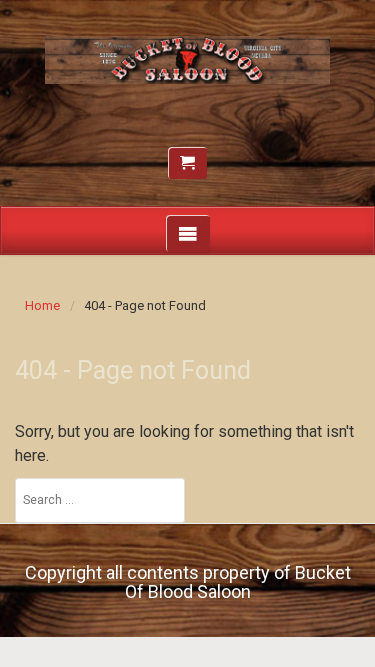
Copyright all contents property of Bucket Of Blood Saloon (188, 582)
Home (42, 305)
